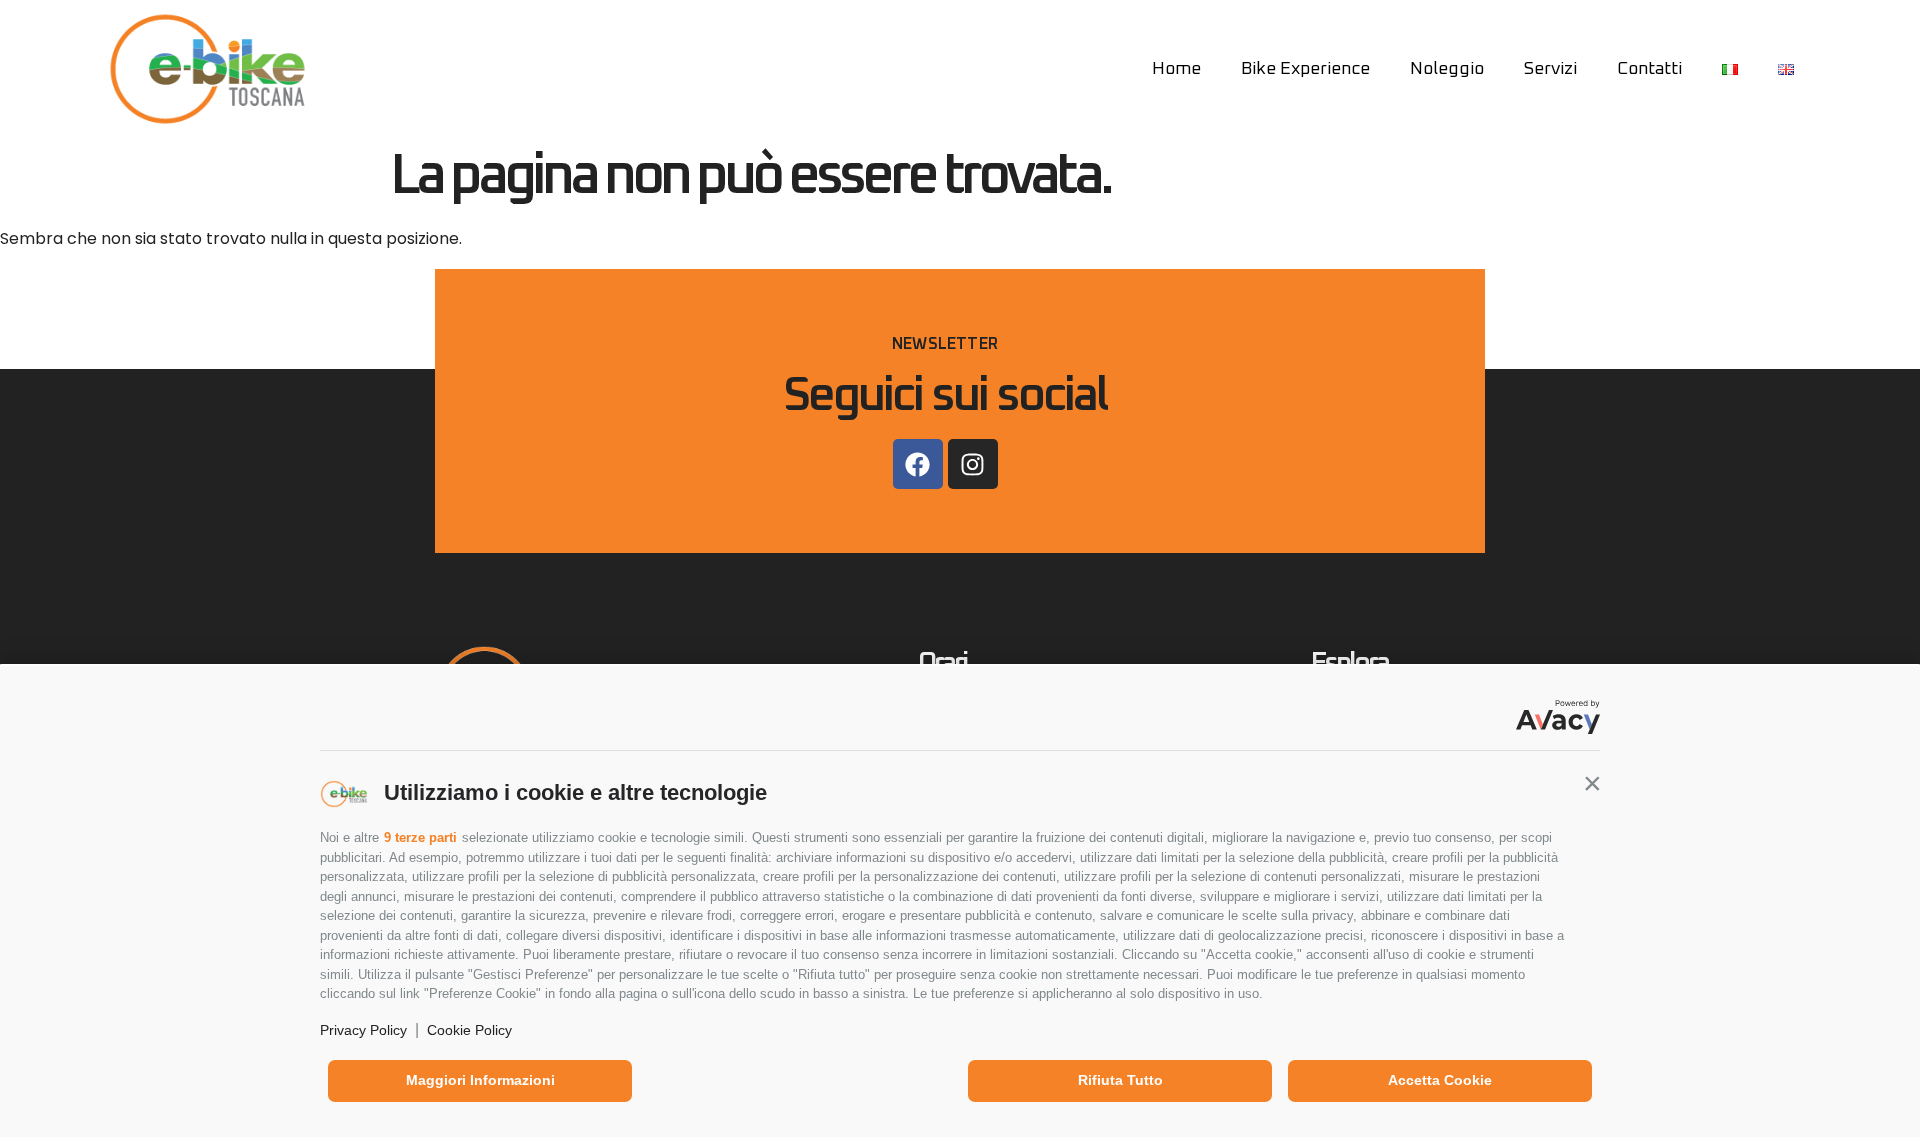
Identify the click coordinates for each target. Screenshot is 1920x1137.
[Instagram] (973, 464)
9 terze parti (420, 837)
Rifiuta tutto (1120, 1080)
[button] (1592, 783)
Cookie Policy (469, 1030)
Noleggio (1447, 69)
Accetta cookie (1440, 1080)
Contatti (1649, 69)
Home (1176, 69)
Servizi (1550, 69)
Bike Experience (1305, 69)
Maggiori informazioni (480, 1080)
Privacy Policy (363, 1030)
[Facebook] (918, 464)
